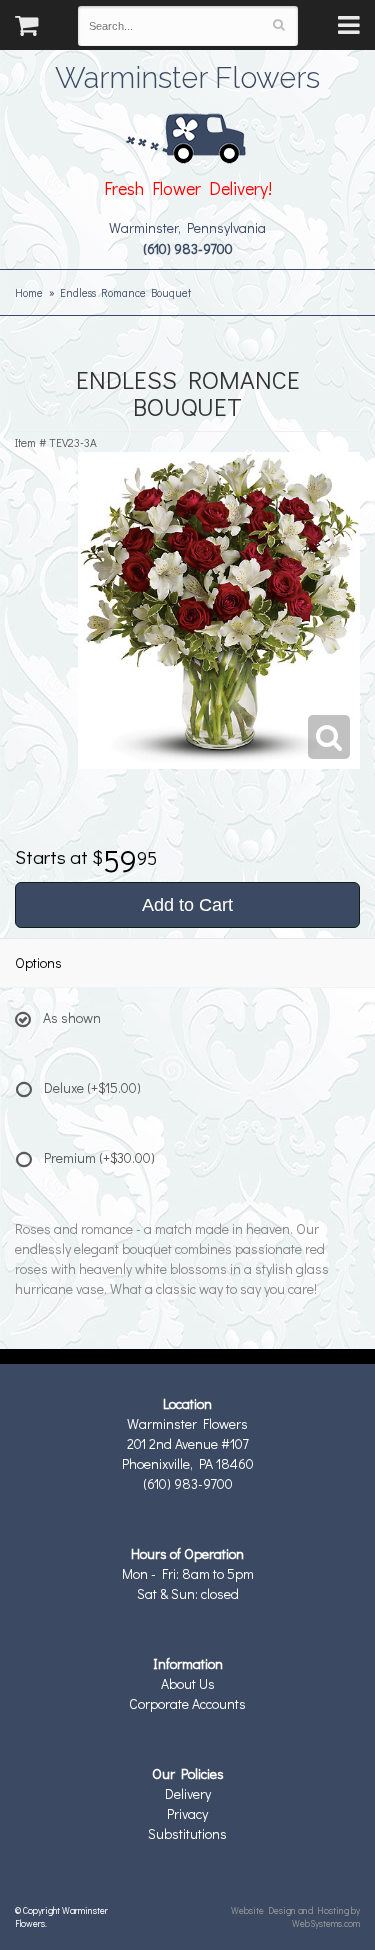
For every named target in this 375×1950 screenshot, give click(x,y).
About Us (188, 1683)
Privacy (187, 1813)
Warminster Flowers (187, 75)
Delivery (188, 1793)
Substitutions (187, 1833)
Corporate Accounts (187, 1703)
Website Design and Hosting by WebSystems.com (295, 1916)
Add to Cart (187, 905)
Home (29, 292)
